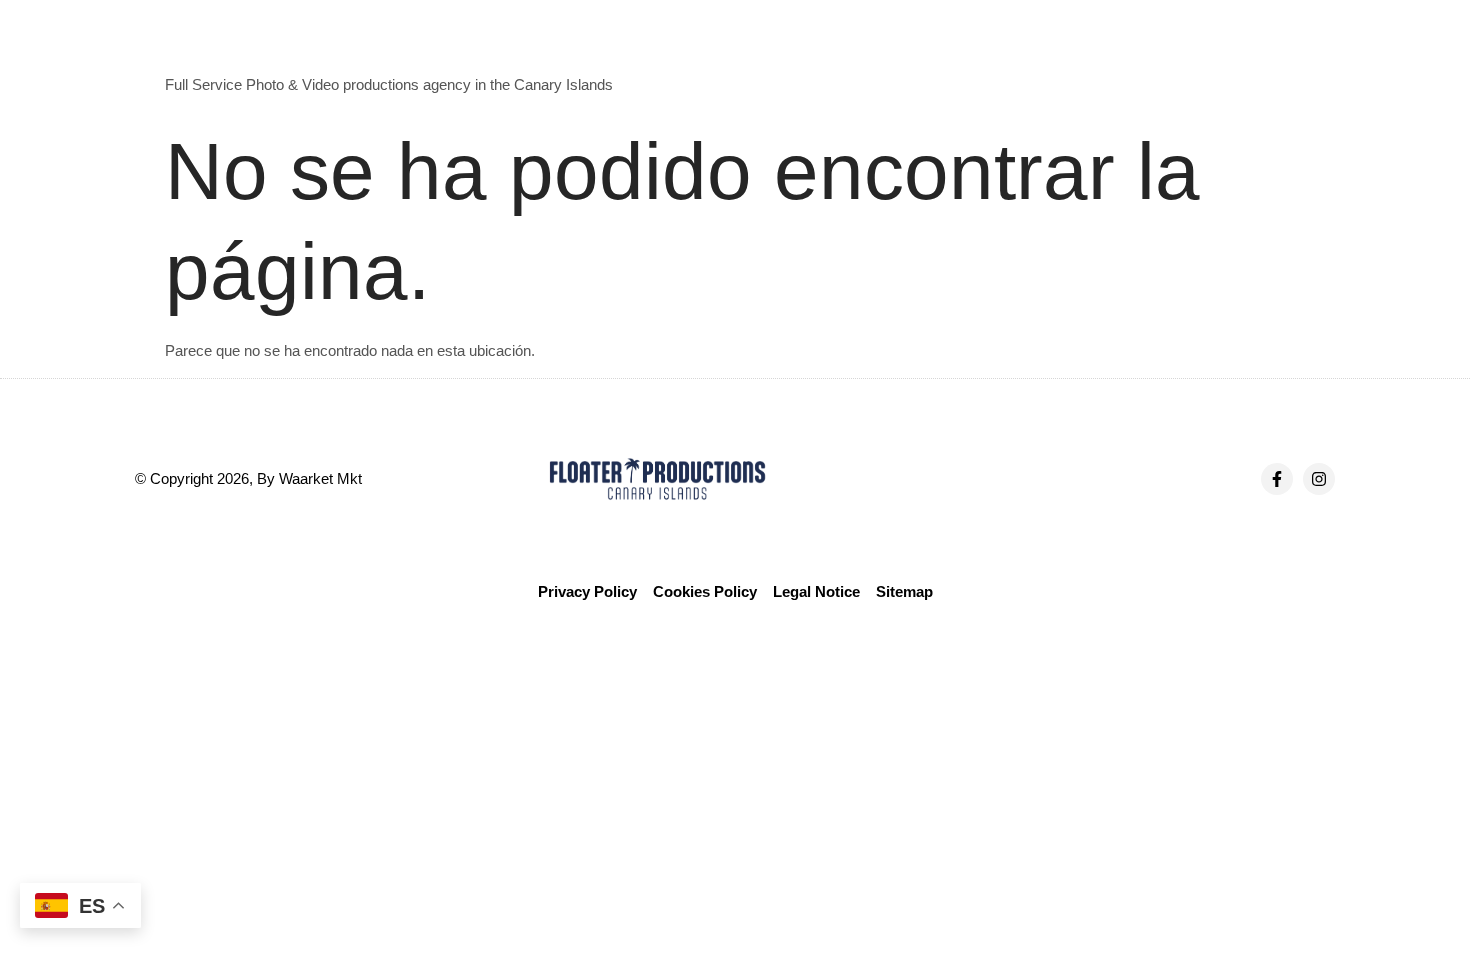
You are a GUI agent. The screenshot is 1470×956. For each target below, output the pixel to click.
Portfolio (1075, 56)
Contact (1262, 56)
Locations (1170, 56)
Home (810, 56)
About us (893, 56)
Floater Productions (234, 48)
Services (985, 56)
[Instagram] (1319, 479)
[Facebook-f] (1277, 479)
